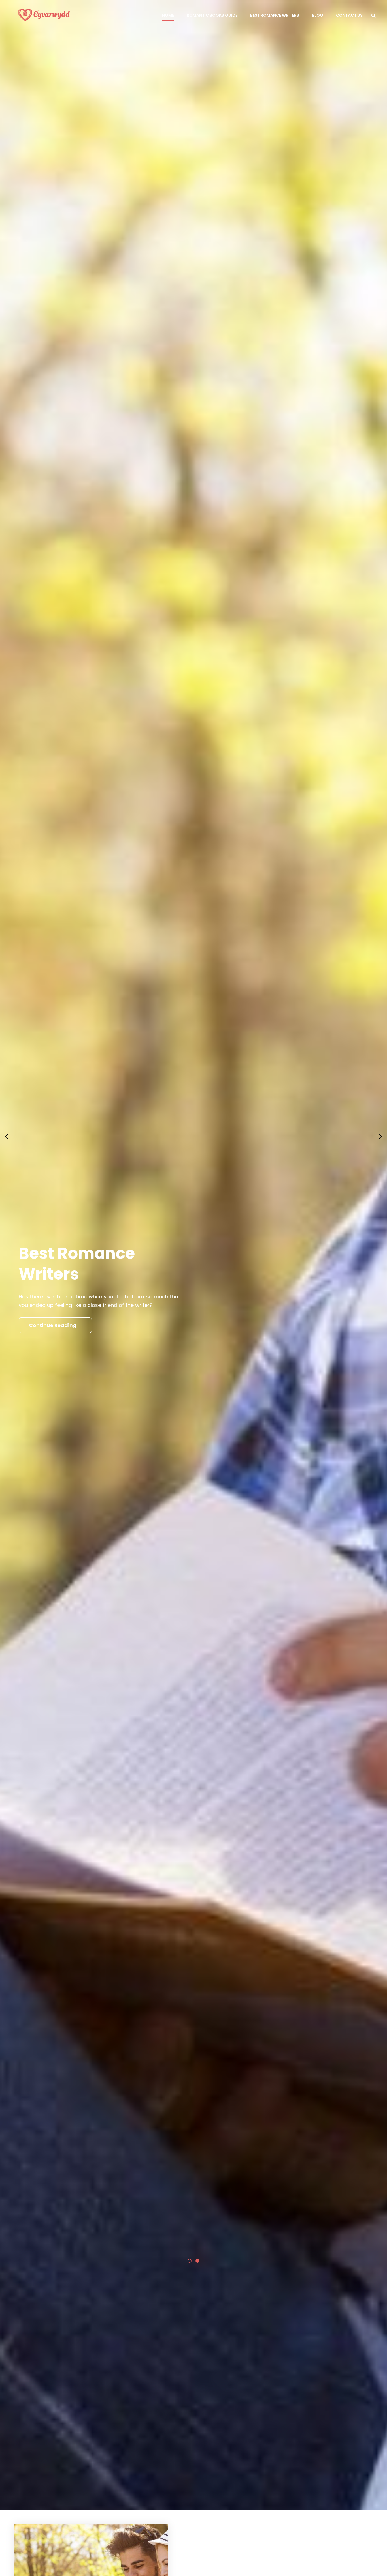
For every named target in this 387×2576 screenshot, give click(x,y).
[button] (190, 2320)
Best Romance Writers (275, 15)
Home (168, 15)
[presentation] (7, 1166)
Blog (318, 15)
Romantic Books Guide (212, 15)
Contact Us (349, 15)
